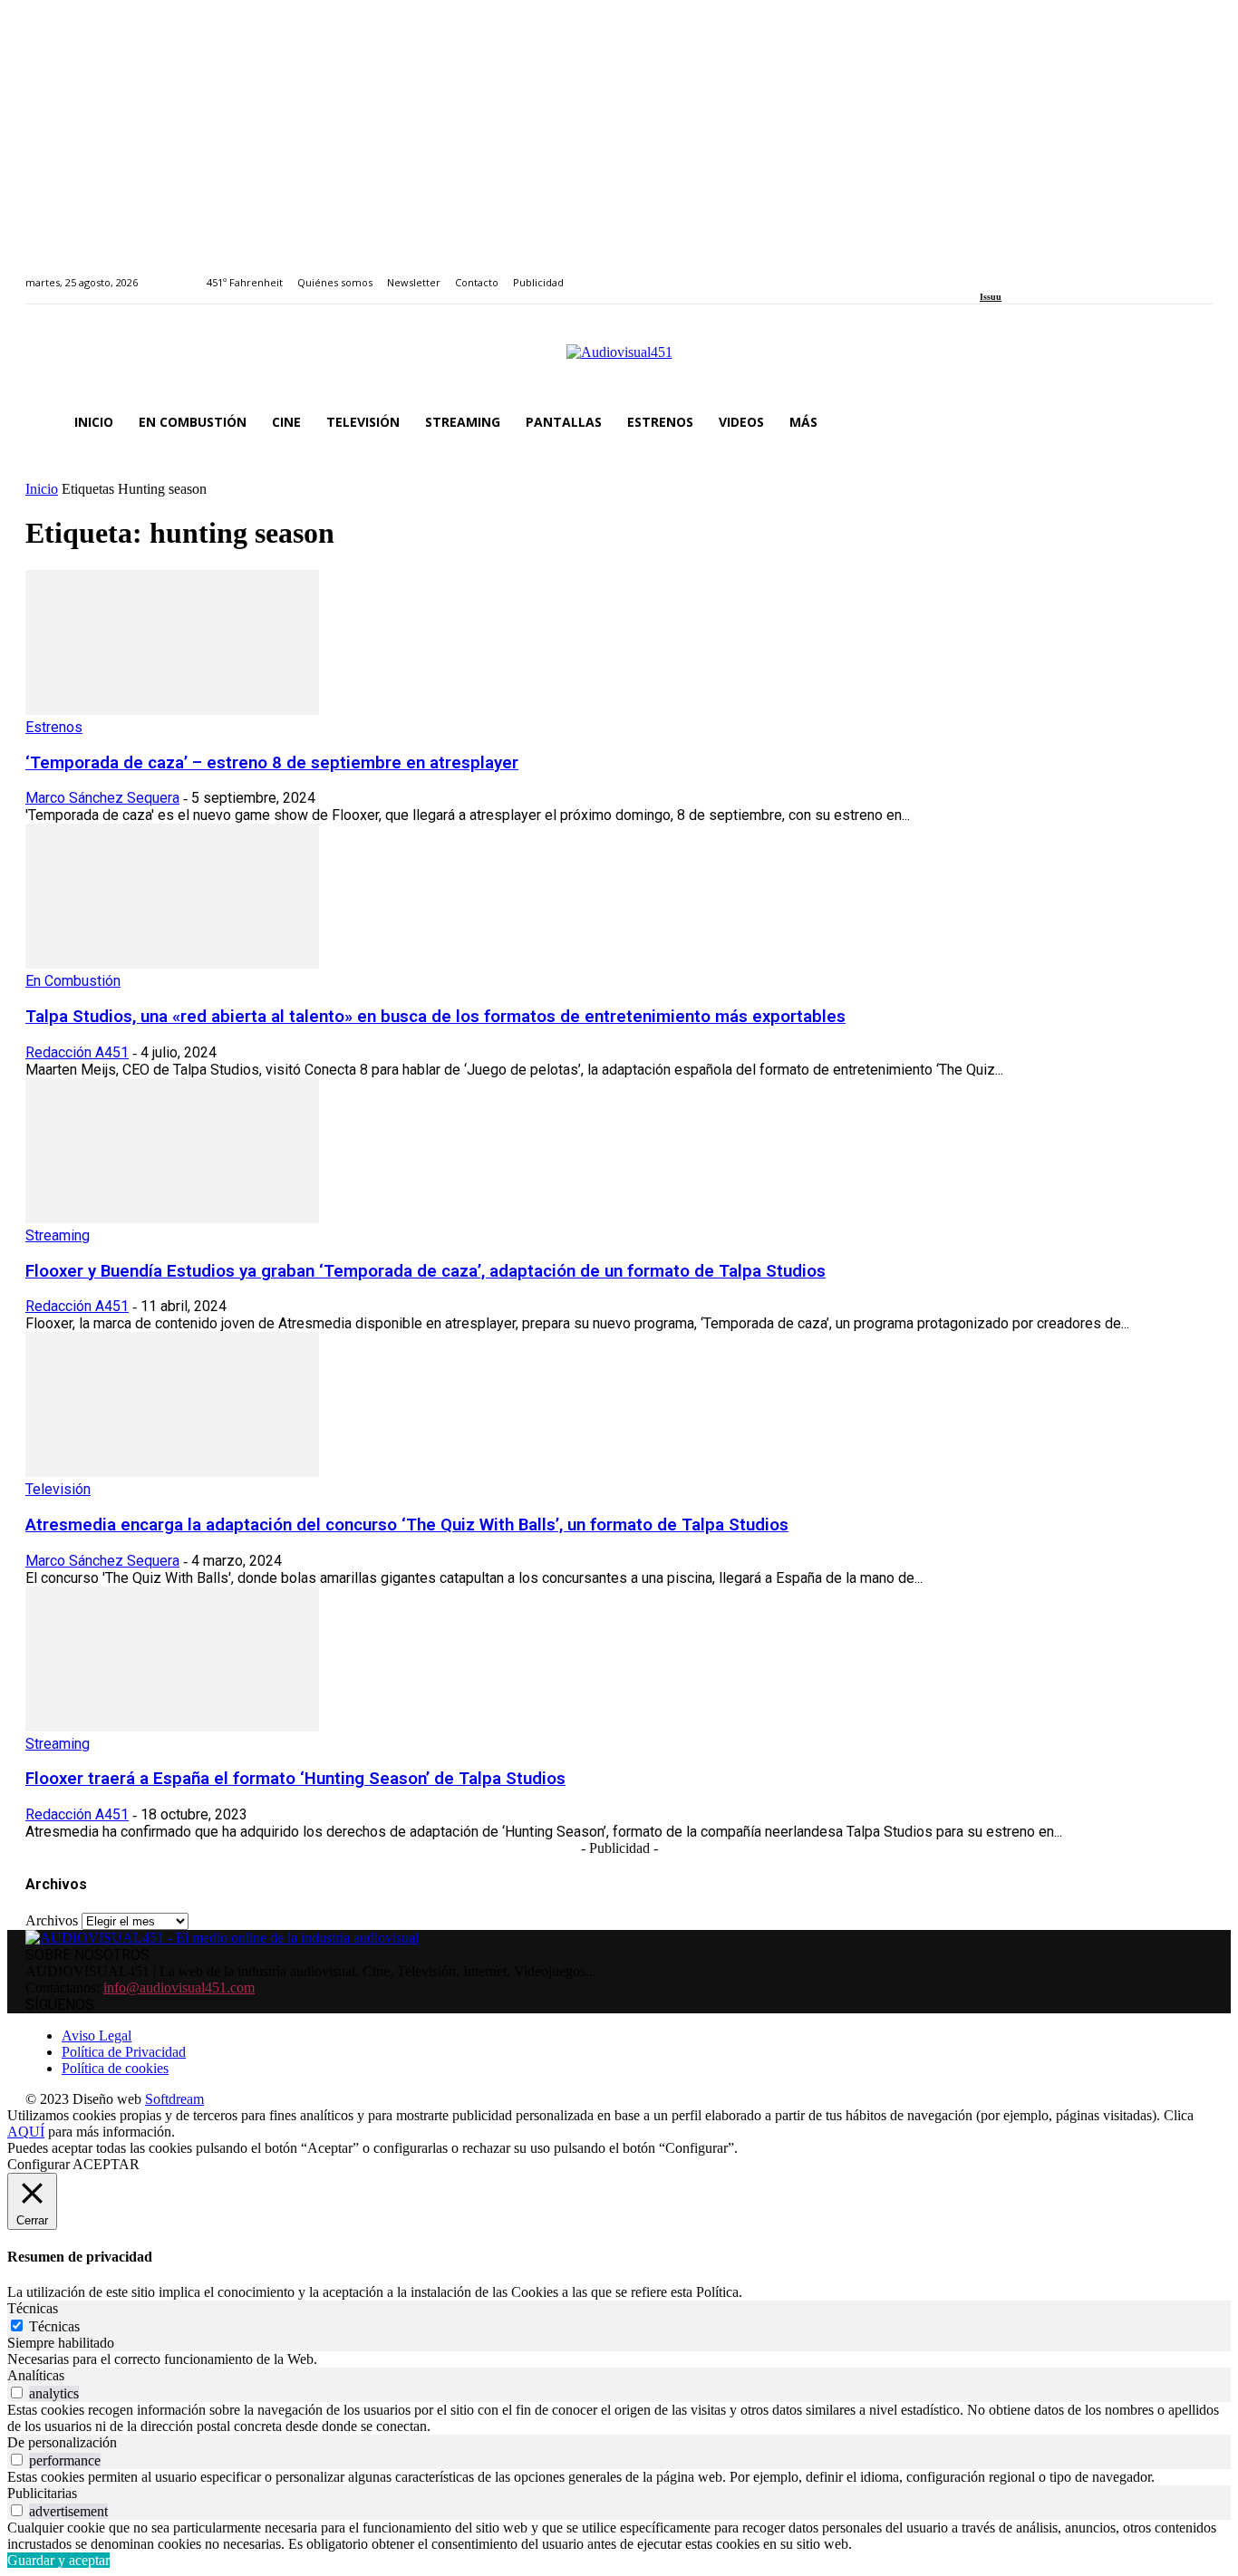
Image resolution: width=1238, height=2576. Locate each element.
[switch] (17, 2393)
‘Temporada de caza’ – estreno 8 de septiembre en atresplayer (272, 763)
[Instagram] (1006, 272)
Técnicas (54, 2326)
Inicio (42, 489)
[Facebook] (986, 272)
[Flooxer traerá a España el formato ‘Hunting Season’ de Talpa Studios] (172, 1727)
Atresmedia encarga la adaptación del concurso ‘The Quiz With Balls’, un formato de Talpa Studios (407, 1525)
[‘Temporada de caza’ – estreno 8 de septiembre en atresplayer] (172, 710)
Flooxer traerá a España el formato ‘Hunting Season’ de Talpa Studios (295, 1779)
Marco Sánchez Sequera (102, 798)
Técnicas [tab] (33, 2308)
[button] (1191, 422)
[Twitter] (1047, 272)
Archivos (52, 1920)
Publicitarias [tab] (42, 2493)
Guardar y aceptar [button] (58, 2560)
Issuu (991, 297)
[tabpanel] (619, 2359)
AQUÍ (26, 2132)
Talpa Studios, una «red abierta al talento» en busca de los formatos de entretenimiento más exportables (435, 1017)
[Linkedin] (1027, 272)
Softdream (174, 2099)
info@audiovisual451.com (179, 1987)
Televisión (58, 1489)
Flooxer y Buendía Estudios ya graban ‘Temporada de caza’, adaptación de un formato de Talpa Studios (426, 1271)
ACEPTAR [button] (106, 2164)
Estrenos (54, 727)
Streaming (58, 1235)
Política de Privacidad (124, 2052)
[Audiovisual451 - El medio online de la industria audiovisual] (619, 362)
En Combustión (73, 981)
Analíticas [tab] (36, 2375)
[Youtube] (1068, 272)
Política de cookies (115, 2068)
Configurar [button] (39, 2164)
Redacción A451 (77, 1052)
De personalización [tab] (62, 2442)
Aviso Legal (97, 2036)
